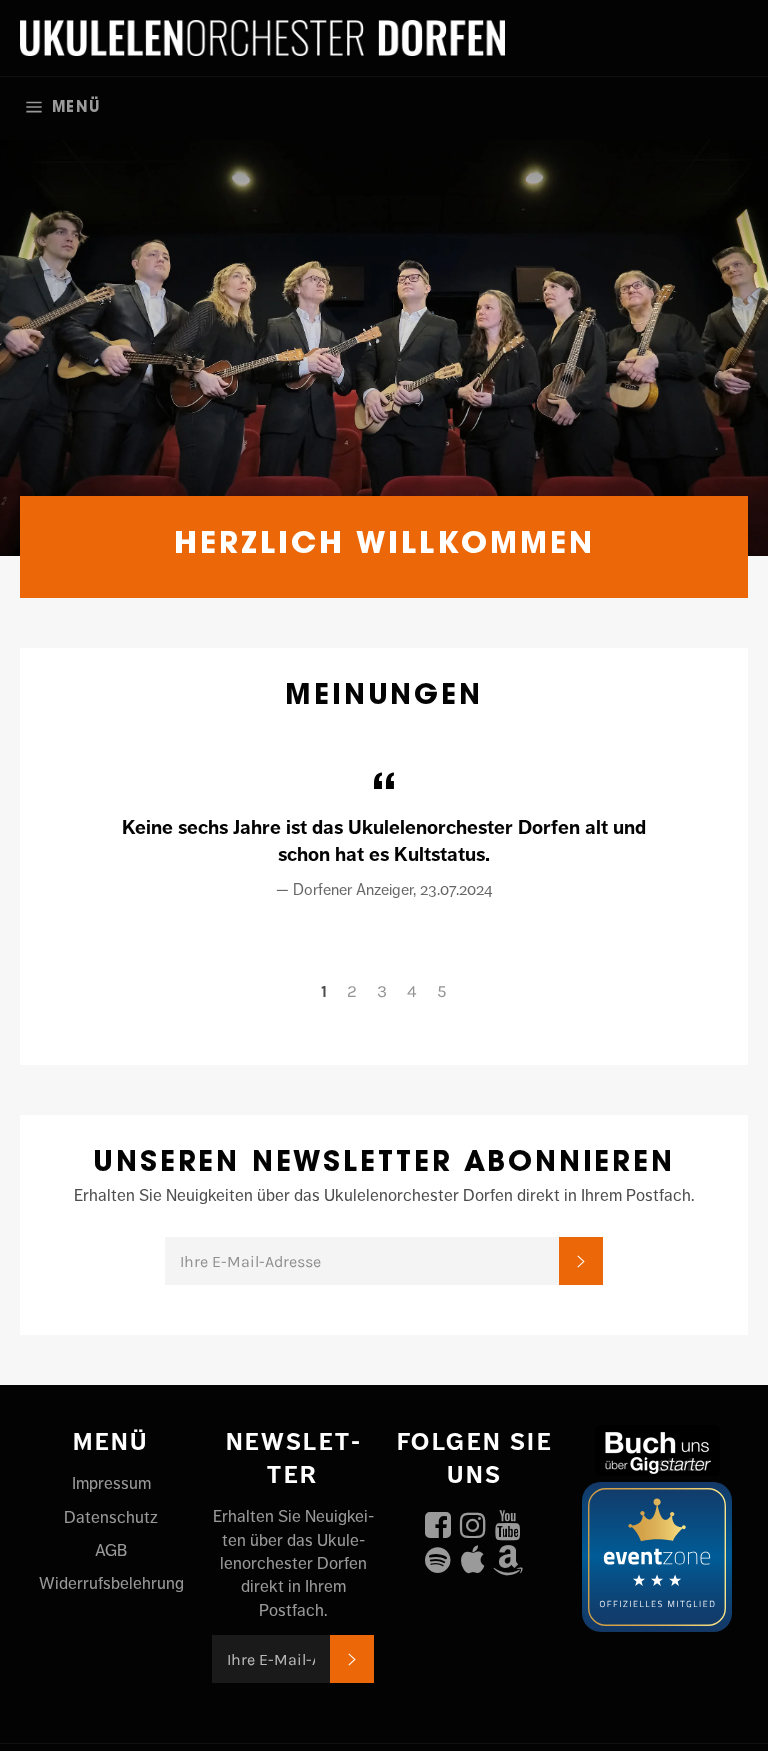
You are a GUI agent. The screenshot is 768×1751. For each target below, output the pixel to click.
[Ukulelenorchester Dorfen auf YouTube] (508, 1520)
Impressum (111, 1483)
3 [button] (382, 991)
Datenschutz (111, 1517)
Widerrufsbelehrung (111, 1583)
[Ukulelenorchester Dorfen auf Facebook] (438, 1520)
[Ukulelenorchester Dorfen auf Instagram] (473, 1520)
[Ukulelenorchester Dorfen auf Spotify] (438, 1555)
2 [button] (352, 991)
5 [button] (442, 991)
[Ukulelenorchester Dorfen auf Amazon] (508, 1555)
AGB (111, 1550)
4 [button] (412, 991)
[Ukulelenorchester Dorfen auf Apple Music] (473, 1555)
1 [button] (324, 991)
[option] (384, 338)
